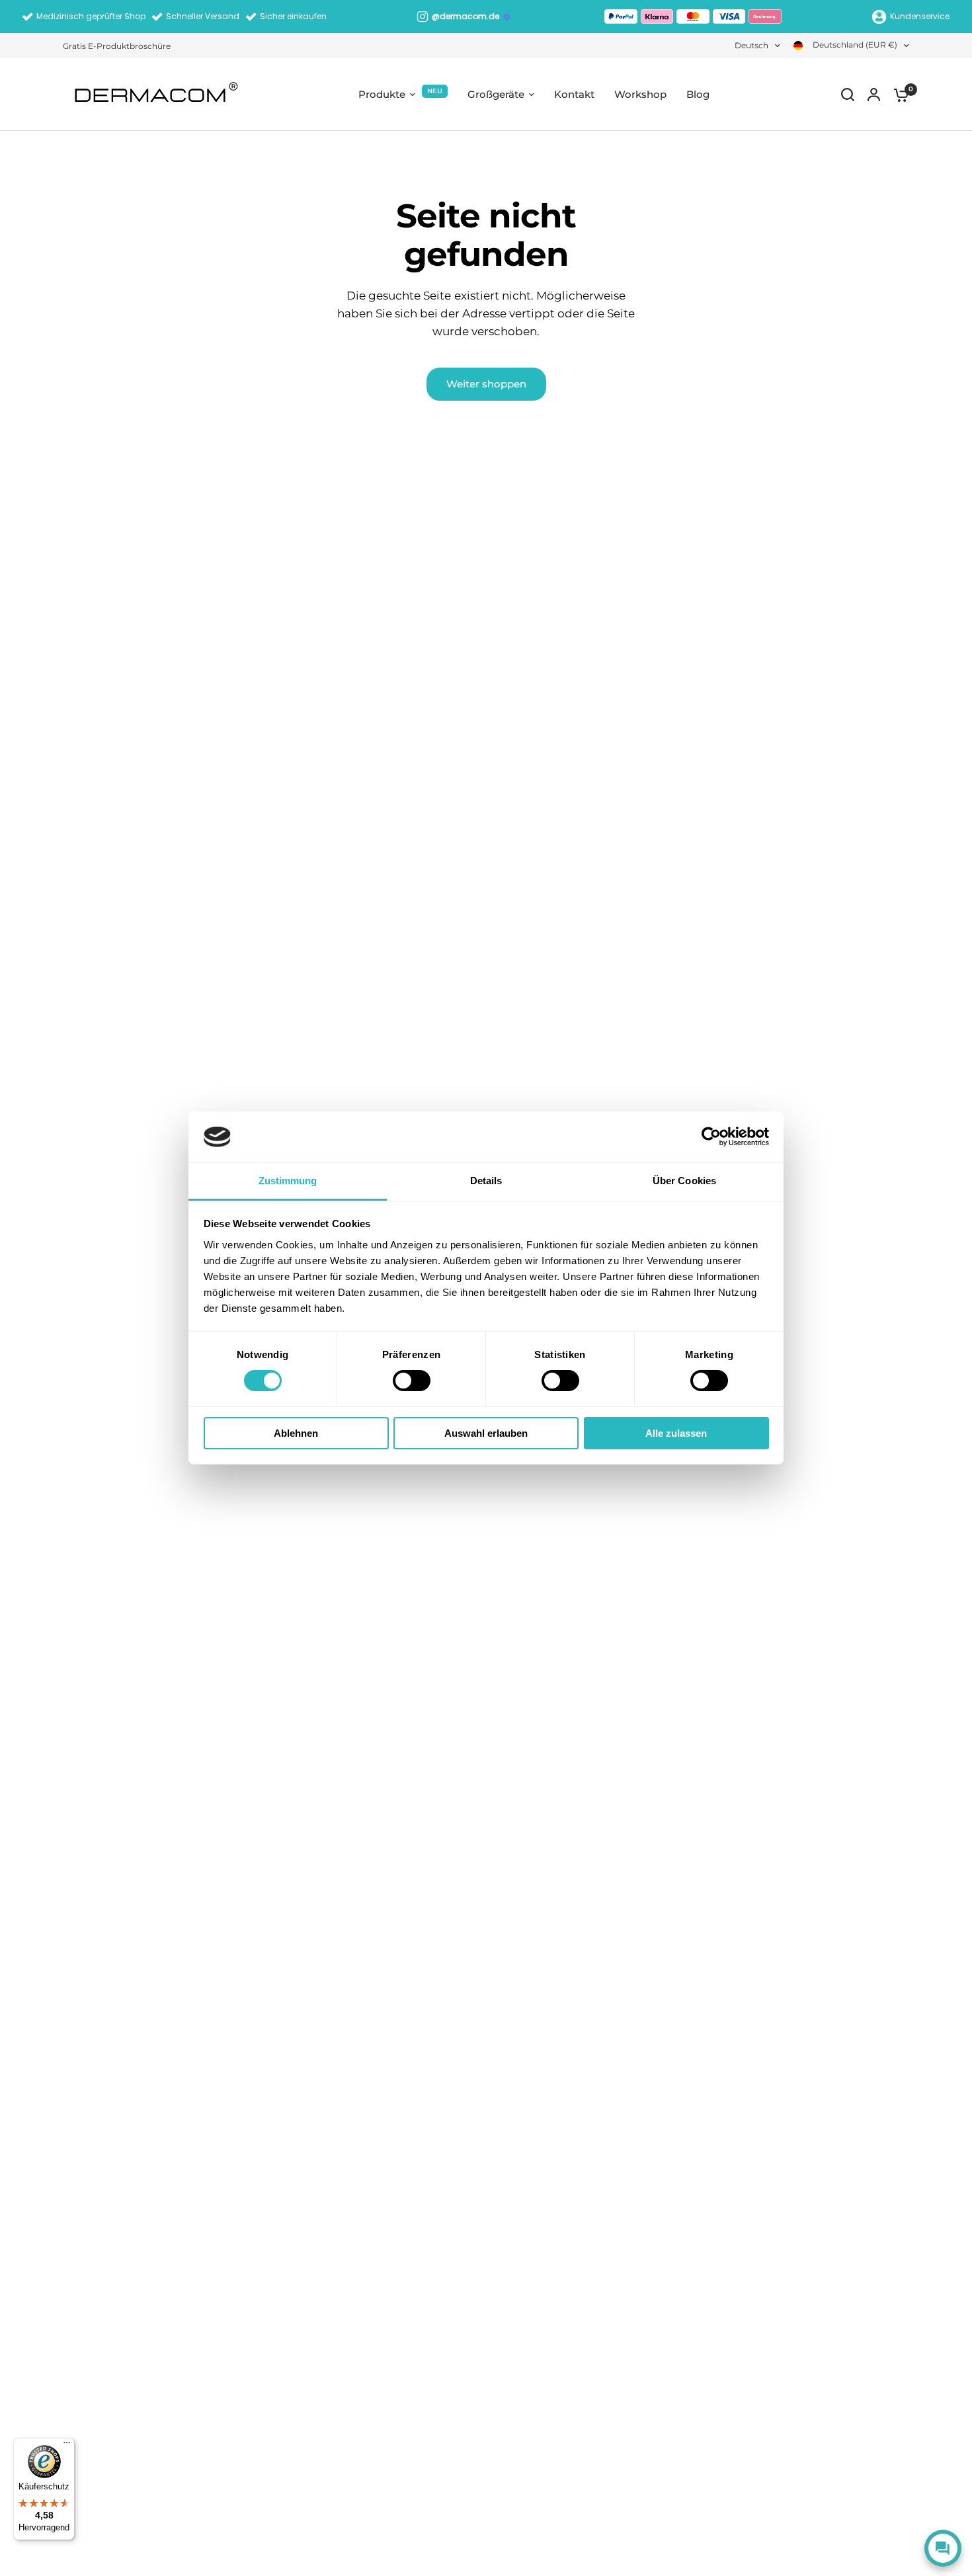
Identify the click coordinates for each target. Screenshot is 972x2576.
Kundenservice (920, 16)
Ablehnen (296, 1433)
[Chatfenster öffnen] (943, 2548)
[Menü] (67, 2446)
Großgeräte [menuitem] (496, 94)
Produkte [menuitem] (382, 94)
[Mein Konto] (874, 95)
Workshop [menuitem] (640, 94)
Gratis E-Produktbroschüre (117, 46)
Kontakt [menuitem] (574, 94)
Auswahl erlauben (486, 1433)
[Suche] (848, 95)
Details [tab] (486, 1181)
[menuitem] (120, 46)
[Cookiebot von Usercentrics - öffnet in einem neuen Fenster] (711, 1137)
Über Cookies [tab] (684, 1181)
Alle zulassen (676, 1433)
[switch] (412, 1381)
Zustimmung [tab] (288, 1181)
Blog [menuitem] (698, 94)
